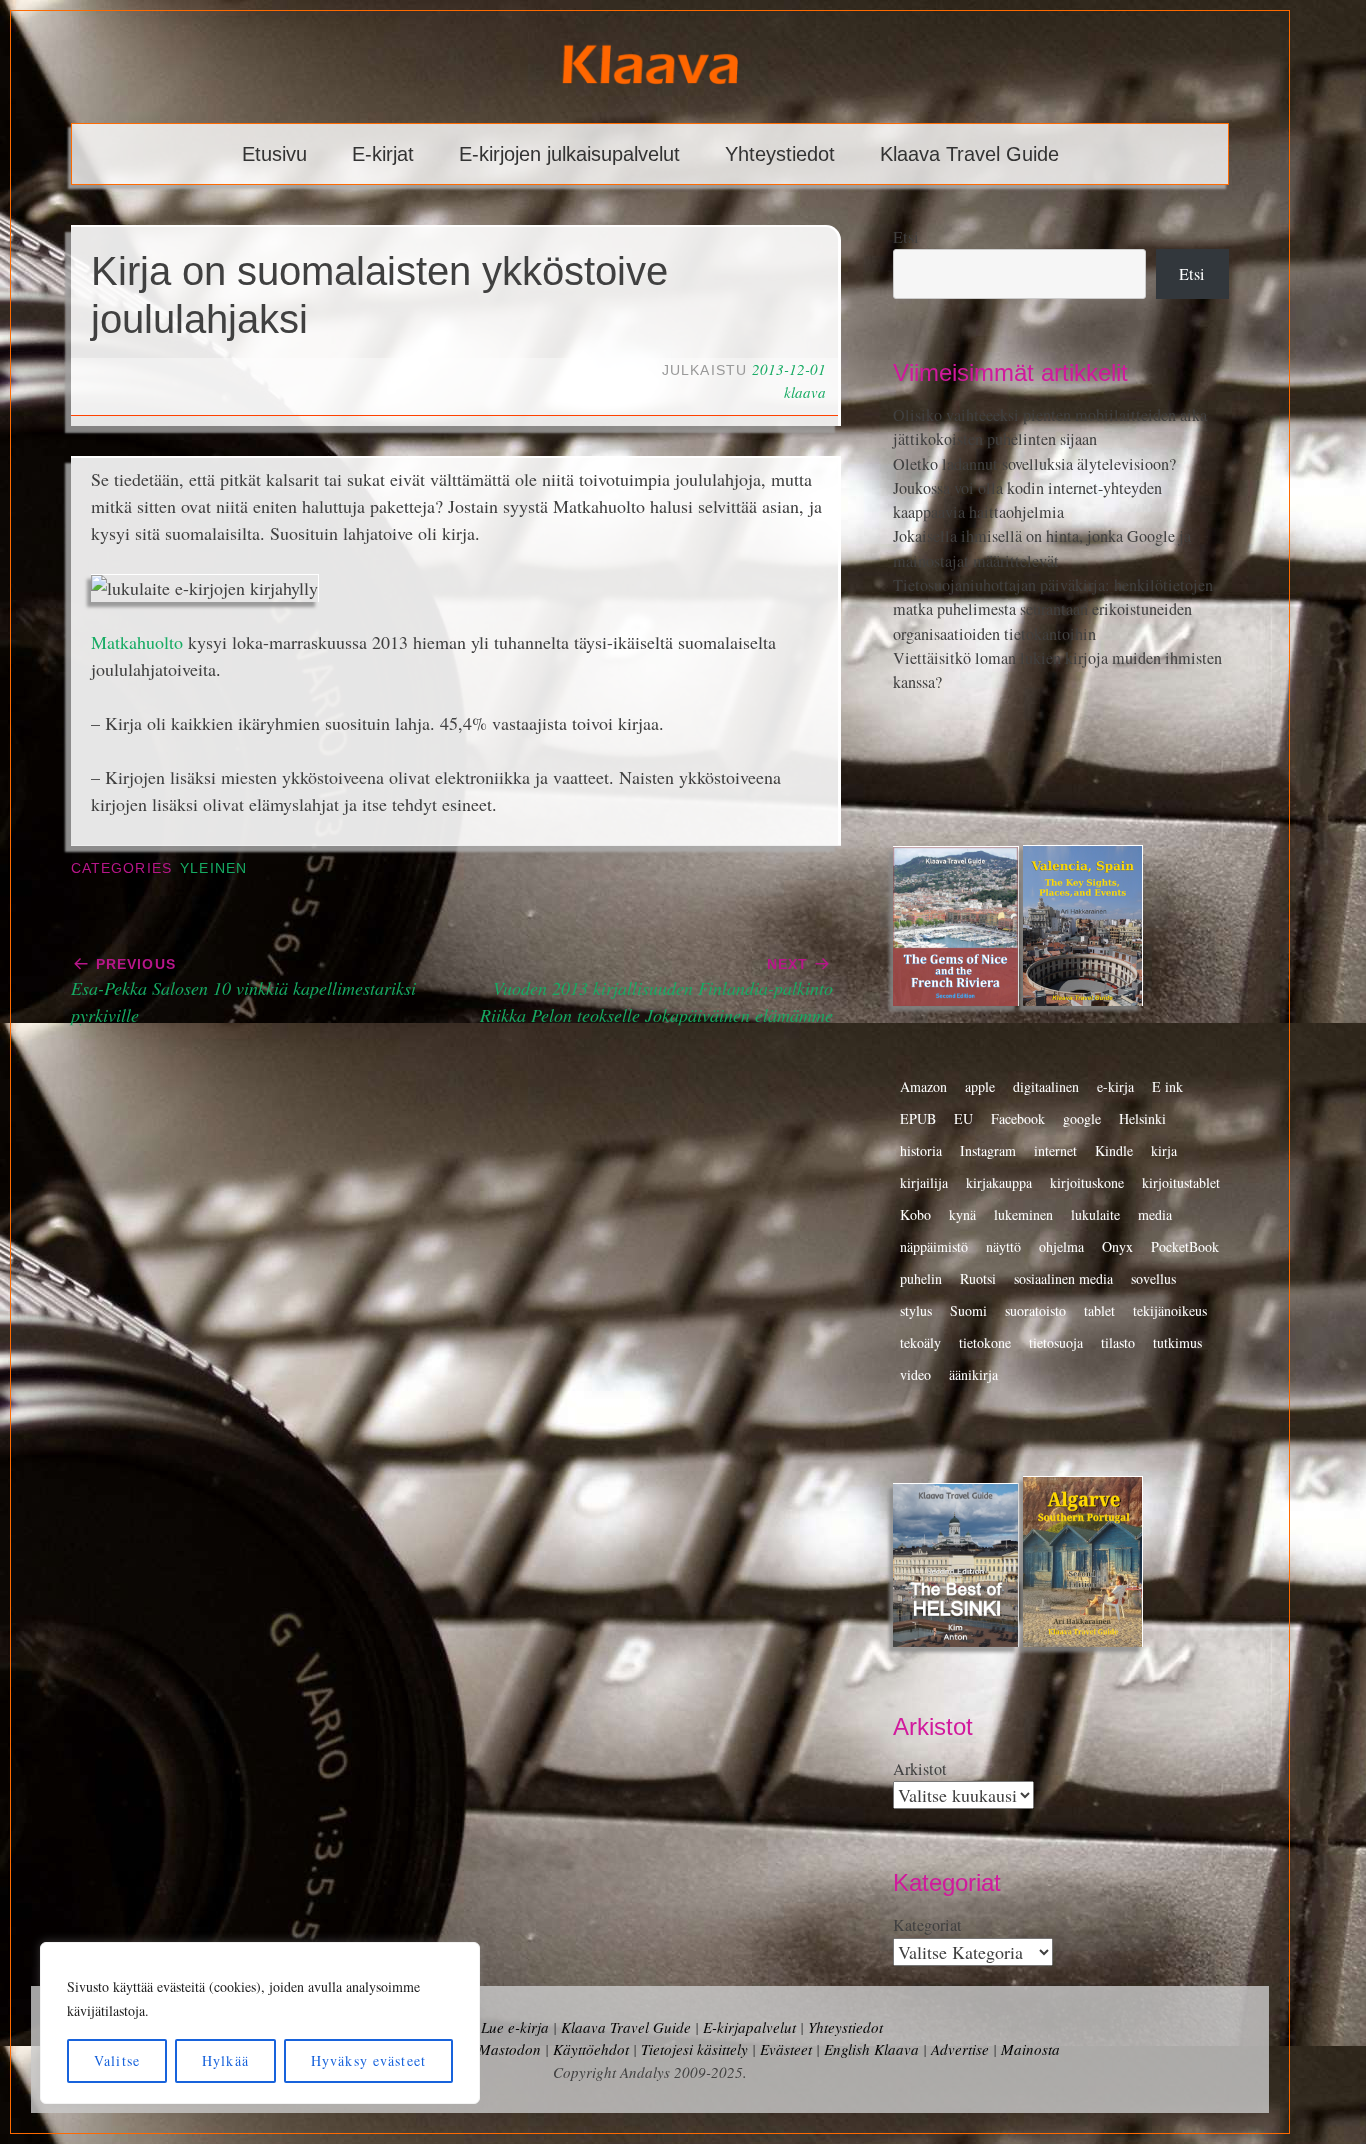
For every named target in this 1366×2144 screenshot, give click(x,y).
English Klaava (871, 2049)
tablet (1099, 1310)
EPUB (918, 1118)
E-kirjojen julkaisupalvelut (569, 154)
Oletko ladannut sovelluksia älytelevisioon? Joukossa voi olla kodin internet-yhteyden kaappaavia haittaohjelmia (1034, 488)
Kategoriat (927, 1925)
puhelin (921, 1278)
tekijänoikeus (1170, 1310)
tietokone (985, 1342)
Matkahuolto (137, 642)
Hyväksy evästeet (368, 2060)
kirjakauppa (999, 1182)
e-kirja (1115, 1086)
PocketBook (1185, 1246)
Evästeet (786, 2049)
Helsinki (1142, 1118)
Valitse (117, 2060)
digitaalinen (1046, 1086)
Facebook (1018, 1118)
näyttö (1003, 1246)
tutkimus (1177, 1342)
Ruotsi (978, 1278)
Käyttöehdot (591, 2049)
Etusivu (274, 154)
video (915, 1374)
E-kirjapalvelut (749, 2027)
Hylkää (225, 2060)
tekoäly (920, 1342)
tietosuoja (1056, 1342)
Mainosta (1030, 2049)
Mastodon (509, 2049)
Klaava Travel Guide (969, 154)
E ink (1167, 1086)
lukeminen (1023, 1214)
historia (921, 1150)
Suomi (968, 1310)
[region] (260, 2023)
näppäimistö (934, 1246)
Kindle (1114, 1150)
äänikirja (973, 1374)
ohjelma (1061, 1246)
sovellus (1153, 1278)
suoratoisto (1035, 1310)
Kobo (915, 1214)
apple (980, 1086)
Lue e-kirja (515, 2027)
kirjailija (924, 1182)
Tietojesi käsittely (694, 2049)
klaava (805, 392)
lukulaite (1095, 1214)
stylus (916, 1310)
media (1155, 1214)
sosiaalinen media (1063, 1278)
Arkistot (920, 1769)
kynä (962, 1214)
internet (1055, 1150)
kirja (1164, 1150)
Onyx (1117, 1246)
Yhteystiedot (780, 154)
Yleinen (213, 868)
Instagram (988, 1150)
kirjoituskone (1087, 1182)
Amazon (923, 1086)
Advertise (960, 2049)
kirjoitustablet (1181, 1182)
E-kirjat (383, 154)
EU (963, 1118)
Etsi (906, 237)
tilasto (1118, 1342)
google (1082, 1118)
